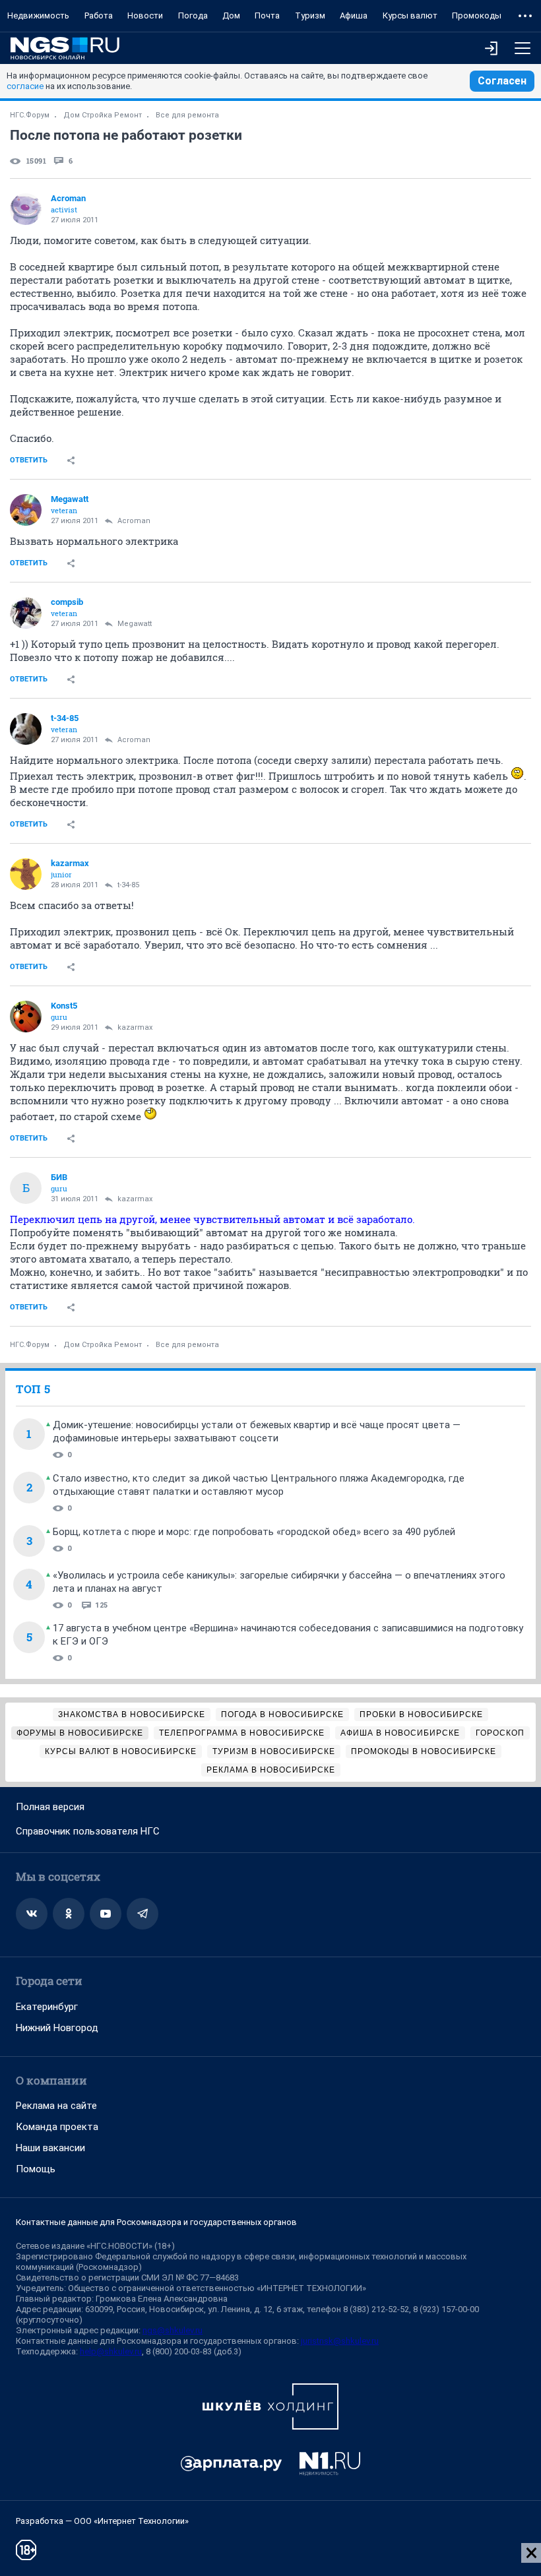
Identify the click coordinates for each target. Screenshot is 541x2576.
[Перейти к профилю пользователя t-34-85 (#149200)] (26, 729)
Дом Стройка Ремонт (103, 115)
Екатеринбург (47, 2007)
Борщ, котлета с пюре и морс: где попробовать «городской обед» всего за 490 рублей (254, 1532)
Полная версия (50, 1807)
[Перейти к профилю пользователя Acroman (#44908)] (26, 209)
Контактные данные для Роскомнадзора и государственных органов (156, 2222)
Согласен (502, 81)
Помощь (36, 2169)
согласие (25, 86)
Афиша (354, 16)
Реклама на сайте (56, 2106)
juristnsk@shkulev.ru (340, 2341)
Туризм (310, 16)
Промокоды (477, 16)
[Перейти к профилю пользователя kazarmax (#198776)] (26, 874)
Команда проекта (57, 2127)
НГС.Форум (30, 115)
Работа (99, 16)
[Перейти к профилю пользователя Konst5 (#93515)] (26, 1017)
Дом (231, 16)
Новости (145, 16)
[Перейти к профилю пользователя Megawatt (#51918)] (26, 510)
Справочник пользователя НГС (88, 1831)
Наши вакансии (50, 2148)
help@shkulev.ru (111, 2351)
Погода (193, 16)
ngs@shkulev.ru (173, 2330)
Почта (267, 16)
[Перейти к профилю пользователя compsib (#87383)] (26, 613)
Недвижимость (38, 16)
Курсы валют (410, 16)
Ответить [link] (29, 460)
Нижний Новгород (57, 2028)
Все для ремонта (187, 115)
